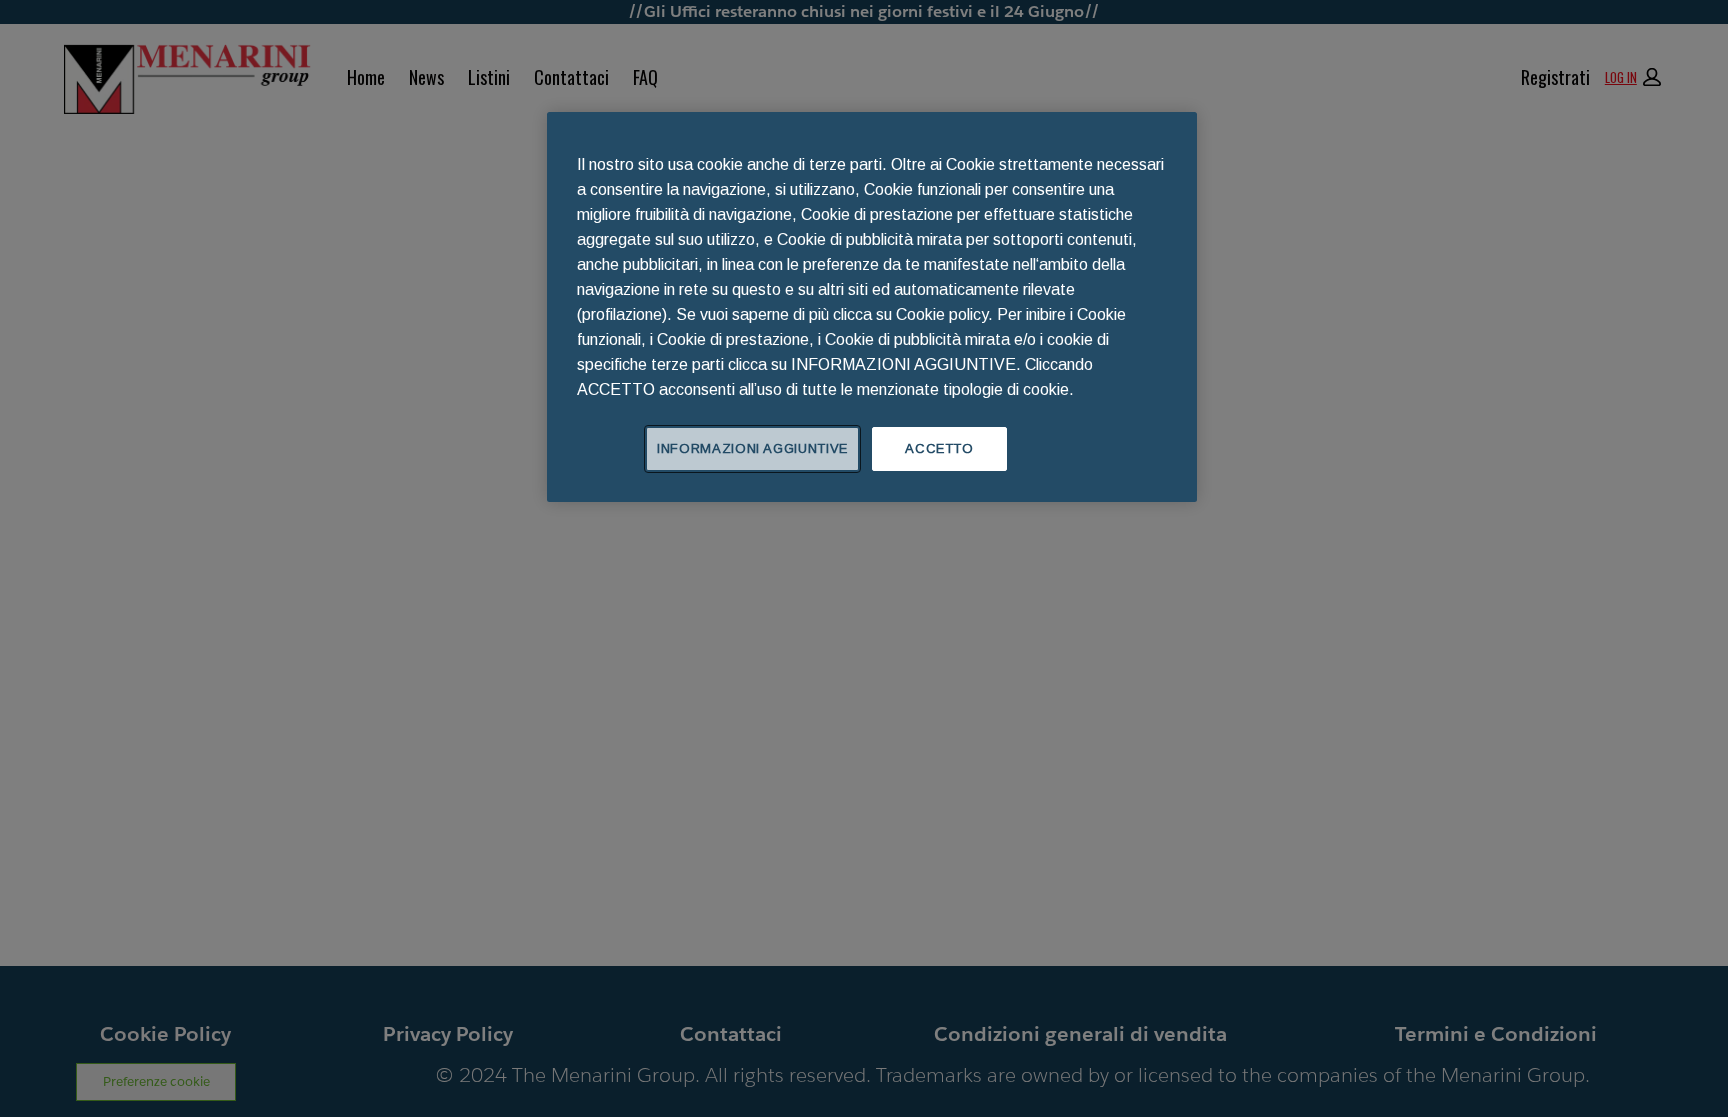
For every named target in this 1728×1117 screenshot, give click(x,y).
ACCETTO (939, 448)
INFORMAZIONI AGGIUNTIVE (752, 448)
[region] (872, 307)
